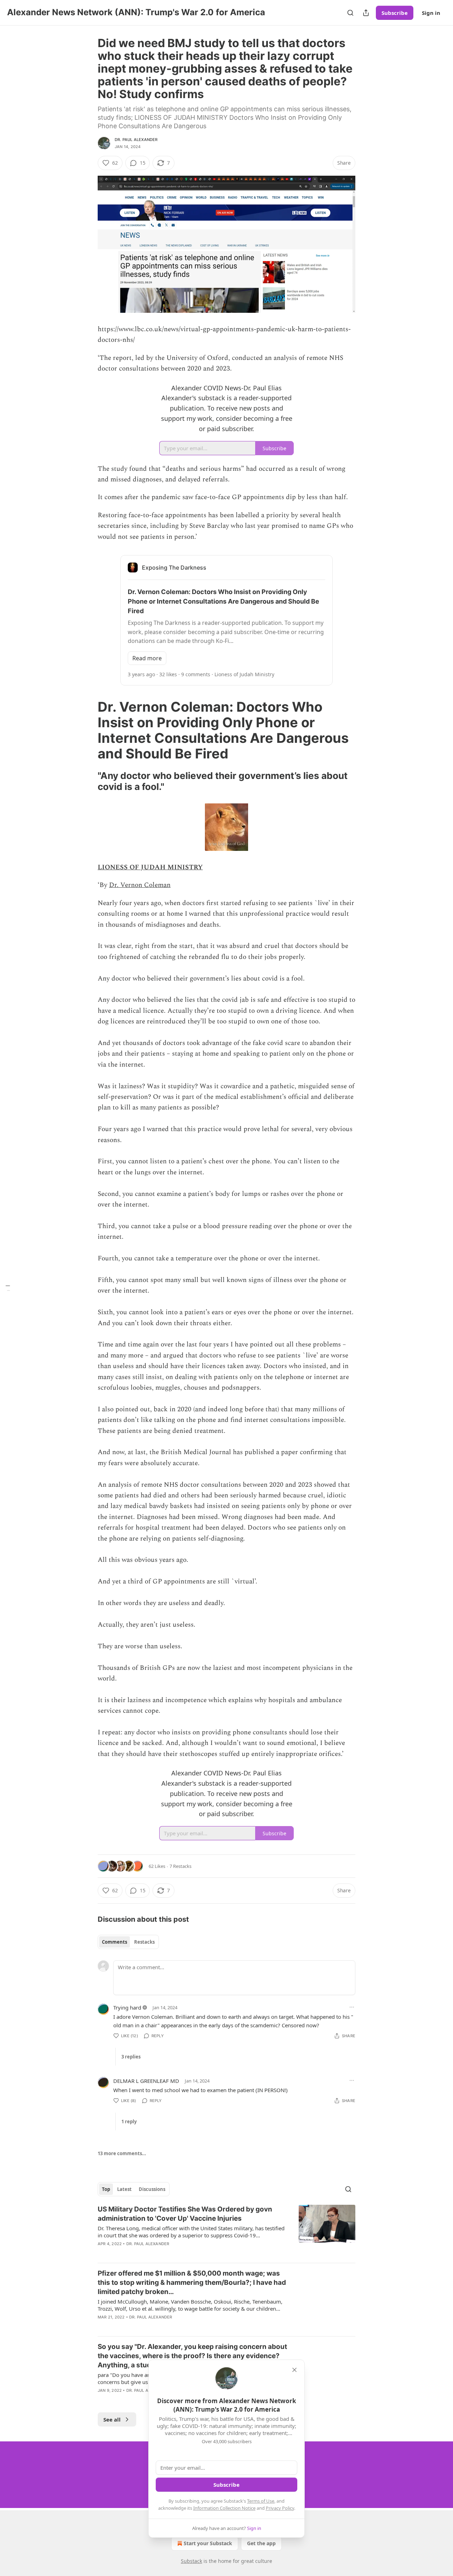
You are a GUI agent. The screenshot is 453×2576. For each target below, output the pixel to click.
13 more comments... (122, 2153)
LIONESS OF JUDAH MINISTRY (150, 867)
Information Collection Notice (224, 2508)
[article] (226, 2231)
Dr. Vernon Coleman (140, 885)
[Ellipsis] (352, 2007)
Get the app (261, 2543)
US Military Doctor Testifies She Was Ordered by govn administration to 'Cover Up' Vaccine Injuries (185, 2214)
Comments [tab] (114, 1942)
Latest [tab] (124, 2189)
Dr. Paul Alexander (136, 140)
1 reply (129, 2122)
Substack (191, 2561)
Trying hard (127, 2007)
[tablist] (128, 1942)
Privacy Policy (280, 2508)
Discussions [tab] (152, 2189)
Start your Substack (208, 2543)
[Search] (350, 13)
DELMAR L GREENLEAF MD (146, 2081)
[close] (294, 2370)
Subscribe (395, 13)
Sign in (431, 13)
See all (112, 2419)
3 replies (131, 2057)
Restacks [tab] (144, 1942)
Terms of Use (261, 2501)
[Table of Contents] (8, 1288)
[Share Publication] (366, 13)
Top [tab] (106, 2189)
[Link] (88, 730)
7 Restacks (180, 1866)
